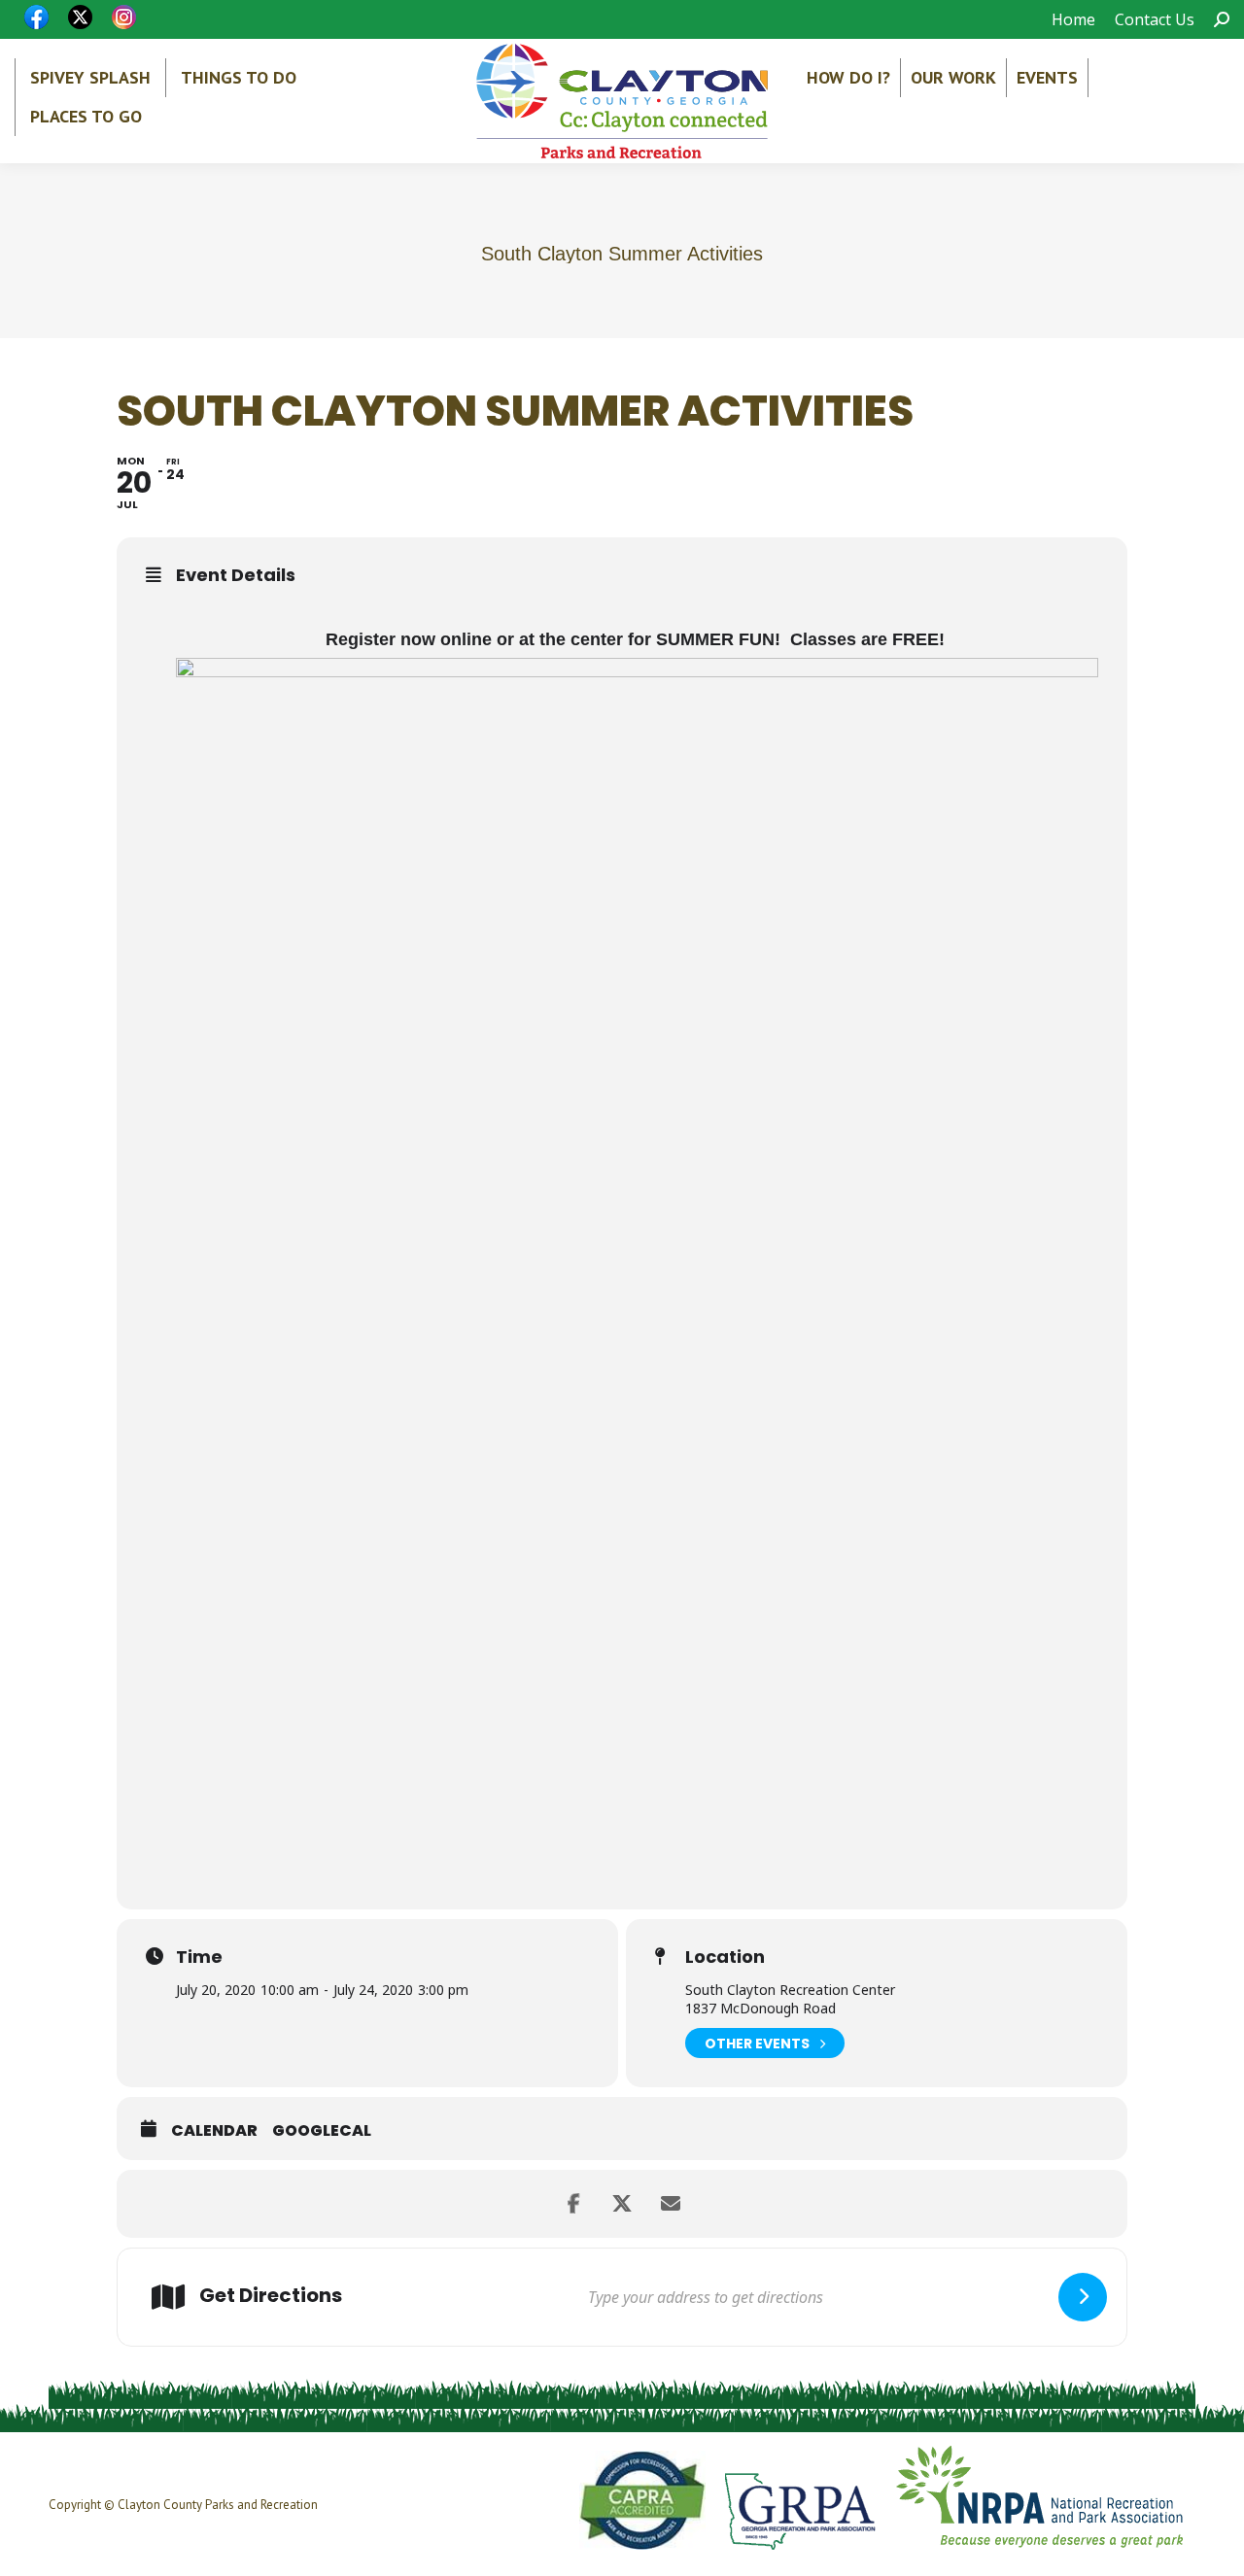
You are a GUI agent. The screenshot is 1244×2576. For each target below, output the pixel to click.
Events (1047, 77)
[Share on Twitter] (622, 2204)
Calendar (214, 2131)
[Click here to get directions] (1083, 2297)
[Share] (573, 2204)
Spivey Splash (90, 77)
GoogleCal (322, 2131)
